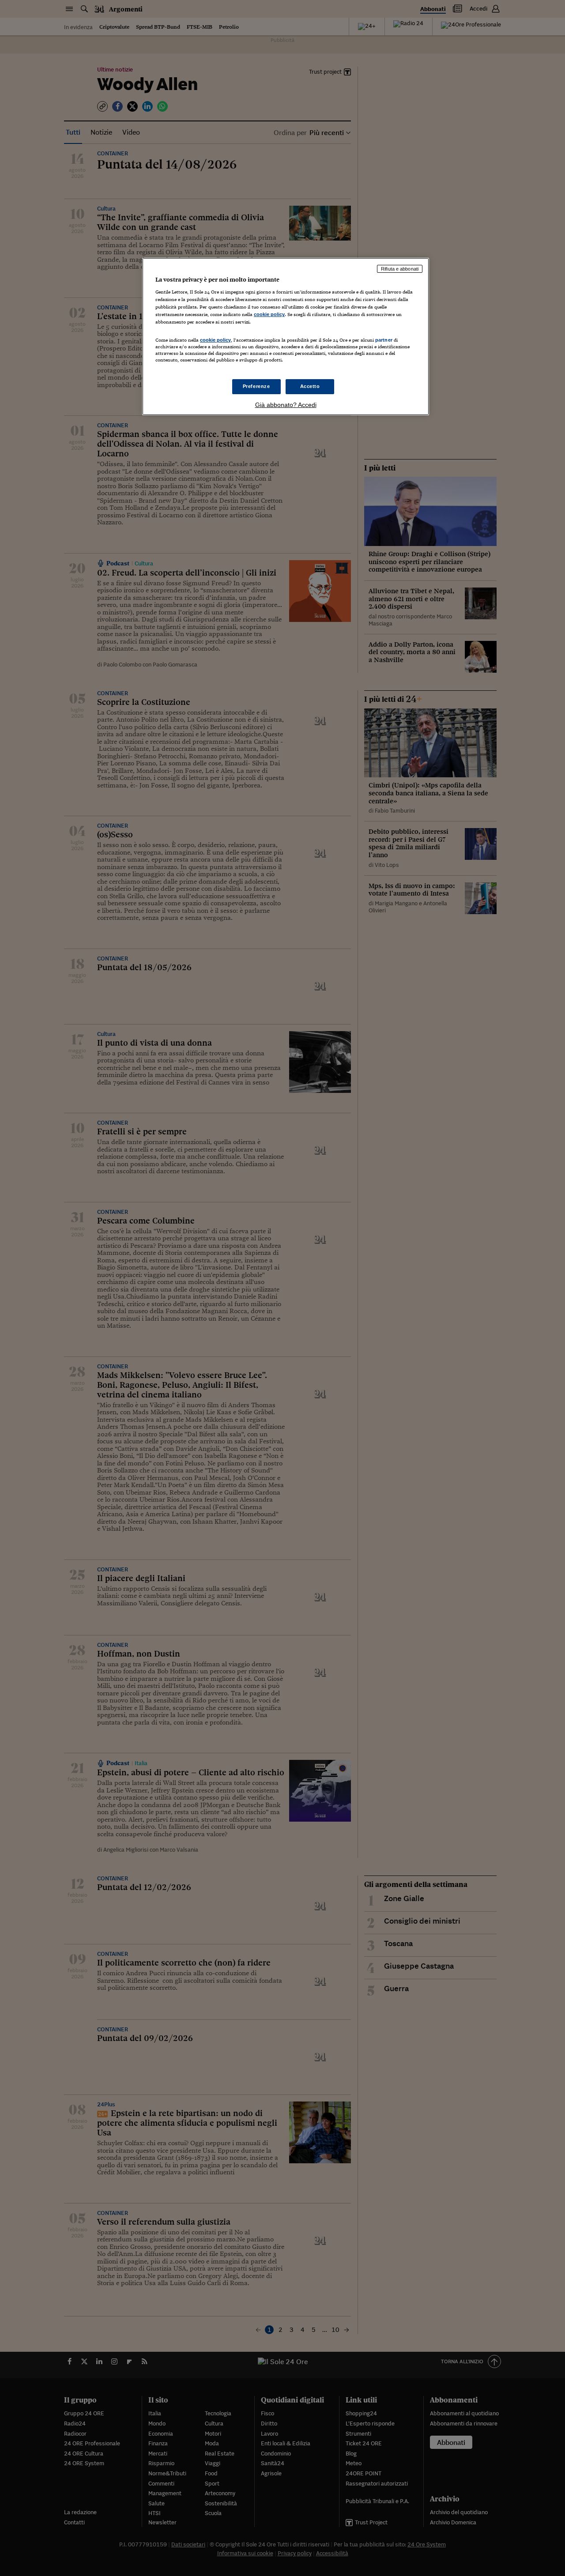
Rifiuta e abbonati (400, 269)
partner (384, 340)
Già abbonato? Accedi (286, 405)
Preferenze (256, 386)
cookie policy (269, 314)
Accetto (310, 386)
